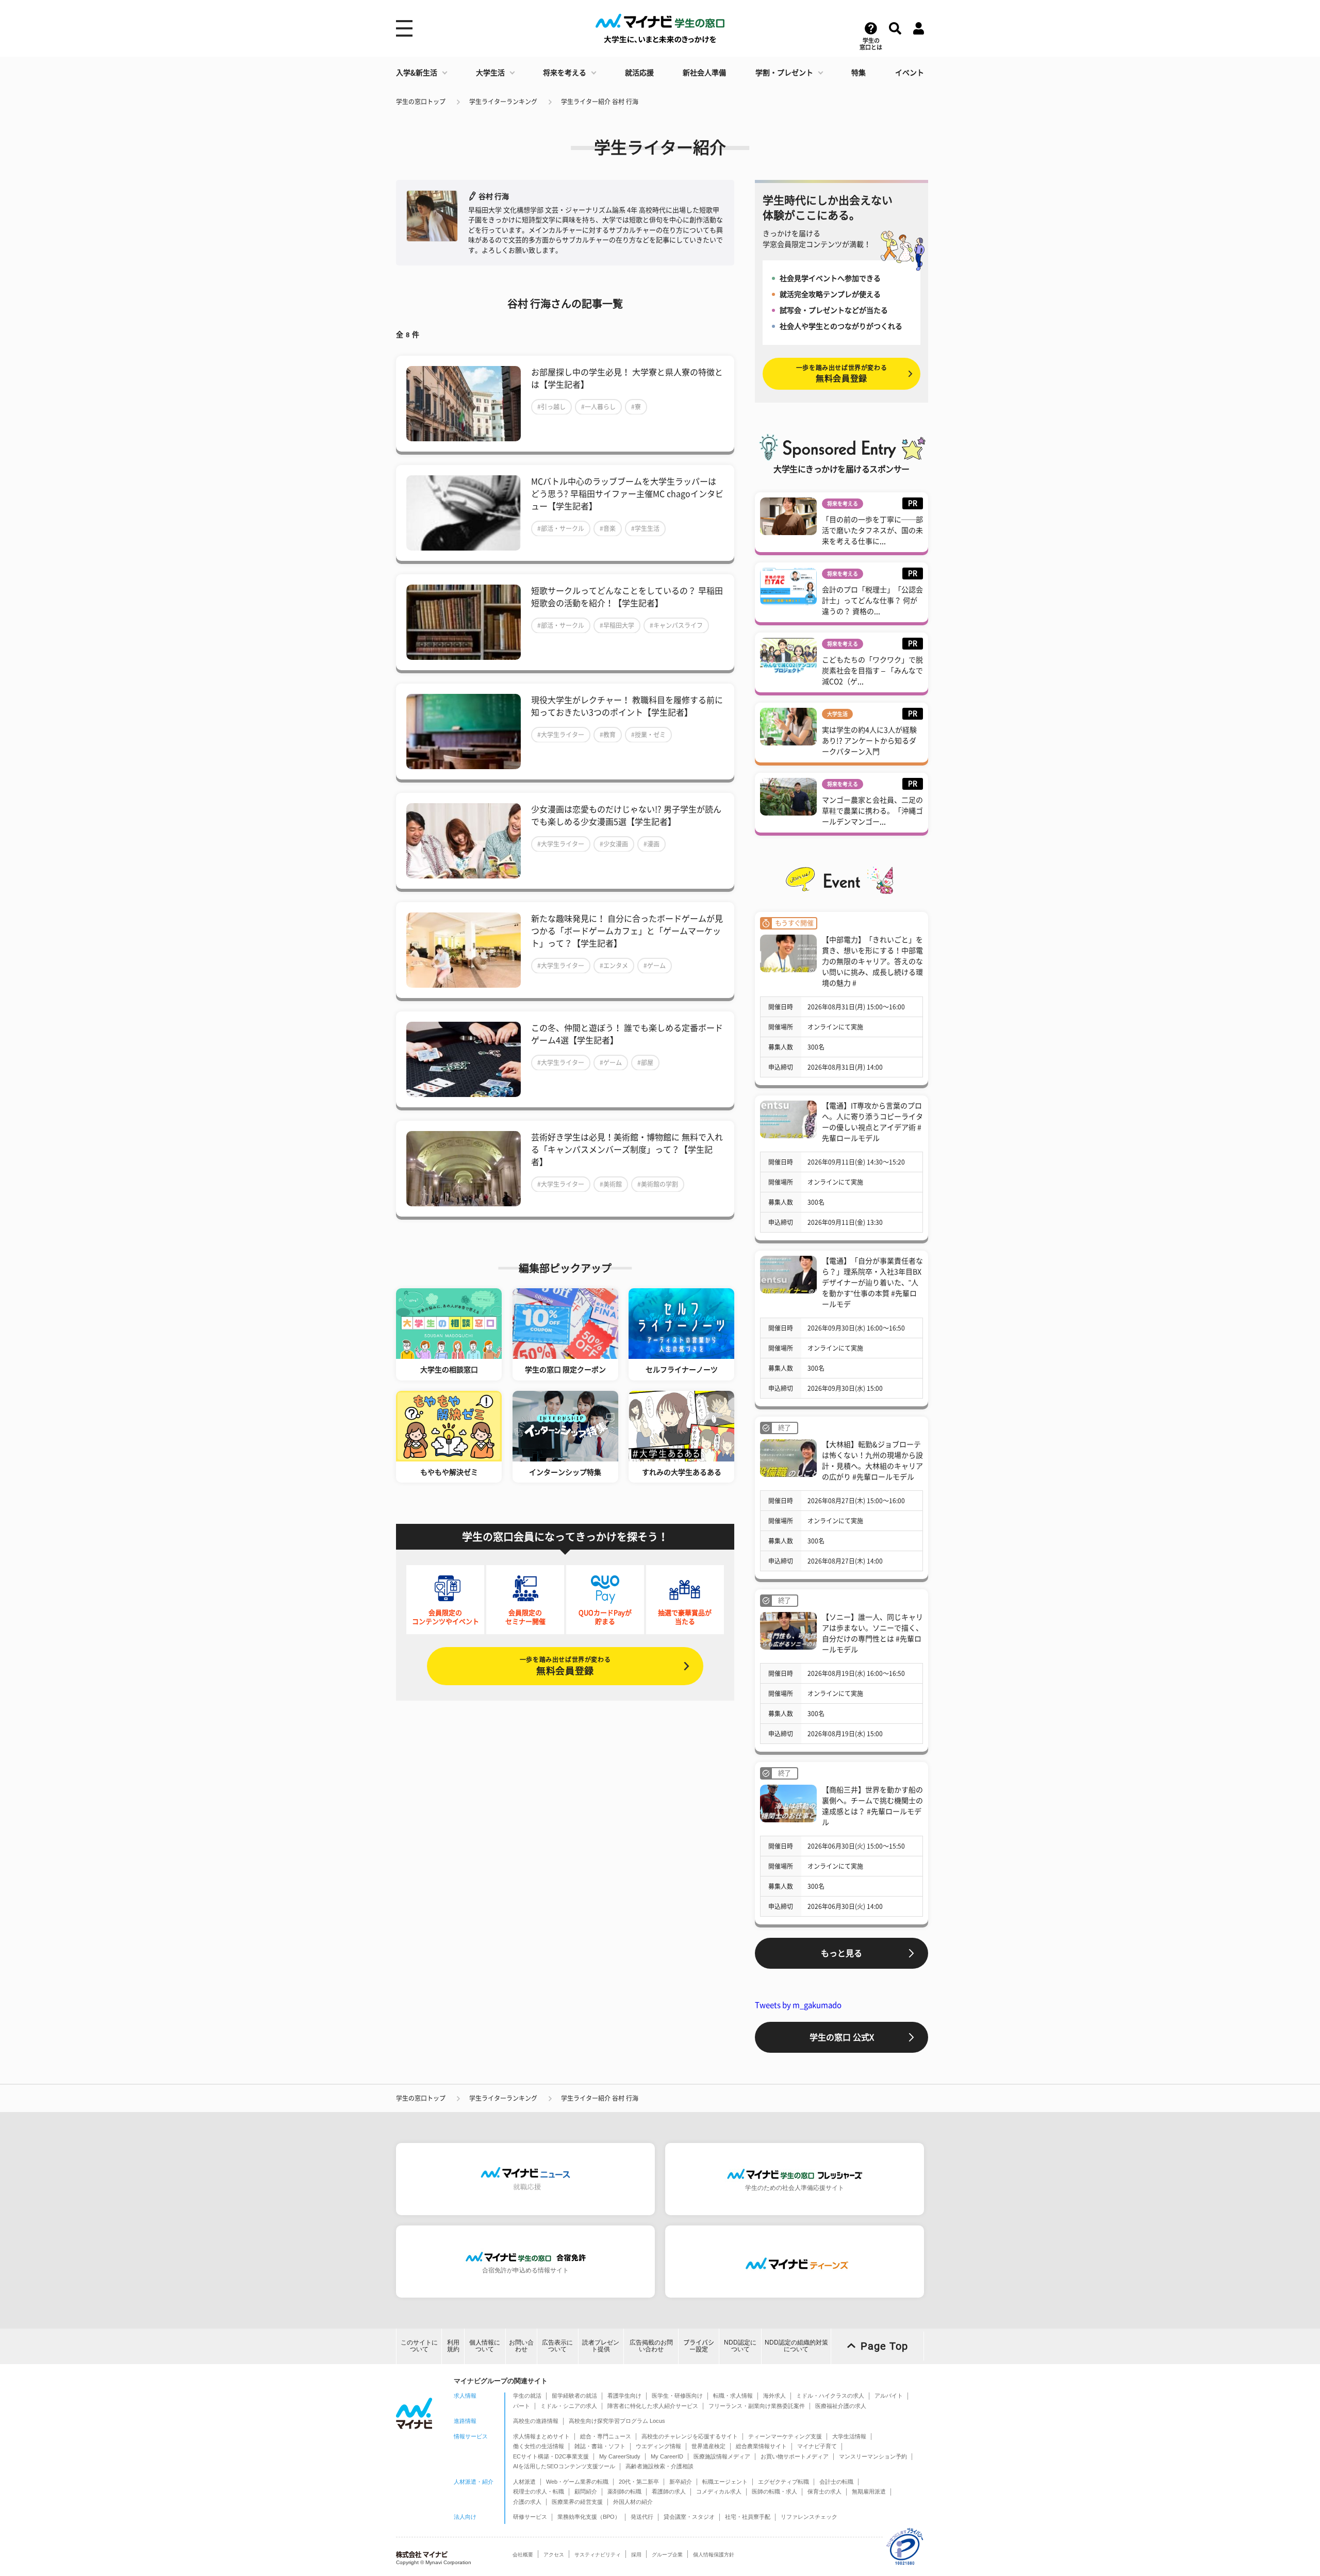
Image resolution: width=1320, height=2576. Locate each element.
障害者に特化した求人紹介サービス (653, 2406)
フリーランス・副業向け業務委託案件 (757, 2406)
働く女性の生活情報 (539, 2446)
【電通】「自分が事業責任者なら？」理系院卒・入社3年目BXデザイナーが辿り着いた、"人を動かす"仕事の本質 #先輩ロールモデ (872, 1283)
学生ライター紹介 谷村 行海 (600, 102)
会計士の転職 (836, 2482)
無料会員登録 (565, 1666)
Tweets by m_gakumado (798, 2005)
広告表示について (557, 2346)
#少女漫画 (614, 844)
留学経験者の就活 (574, 2396)
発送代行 (642, 2517)
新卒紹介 (681, 2482)
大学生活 (490, 73)
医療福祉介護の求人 (841, 2406)
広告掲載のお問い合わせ (651, 2346)
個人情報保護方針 (714, 2555)
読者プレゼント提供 (601, 2346)
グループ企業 (667, 2555)
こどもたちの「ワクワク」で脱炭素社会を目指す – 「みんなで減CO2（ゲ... (872, 671)
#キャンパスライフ (676, 625)
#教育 (608, 735)
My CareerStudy (620, 2456)
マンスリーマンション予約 (873, 2456)
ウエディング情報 (658, 2446)
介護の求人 (527, 2502)
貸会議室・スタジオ (689, 2517)
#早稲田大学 (617, 625)
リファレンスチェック (809, 2517)
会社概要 (523, 2555)
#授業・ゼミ (648, 735)
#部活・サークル (561, 528)
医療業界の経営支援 (577, 2502)
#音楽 (608, 528)
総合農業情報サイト (761, 2446)
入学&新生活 (417, 73)
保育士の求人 (824, 2491)
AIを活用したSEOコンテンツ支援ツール (564, 2466)
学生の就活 (527, 2396)
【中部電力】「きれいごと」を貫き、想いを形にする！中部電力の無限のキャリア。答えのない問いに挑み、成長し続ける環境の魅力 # (872, 961)
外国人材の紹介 (633, 2502)
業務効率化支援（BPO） (589, 2517)
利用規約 (453, 2346)
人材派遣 (524, 2482)
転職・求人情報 (733, 2396)
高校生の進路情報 (536, 2421)
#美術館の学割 (658, 1184)
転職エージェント (725, 2482)
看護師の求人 (669, 2491)
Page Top (884, 2346)
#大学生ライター (561, 735)
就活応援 (639, 73)
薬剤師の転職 (624, 2491)
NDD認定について (740, 2346)
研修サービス (530, 2517)
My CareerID (667, 2456)
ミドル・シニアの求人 (569, 2406)
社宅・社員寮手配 (748, 2517)
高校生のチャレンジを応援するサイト (690, 2436)
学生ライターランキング (503, 102)
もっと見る (841, 1953)
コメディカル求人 (719, 2491)
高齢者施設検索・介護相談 (659, 2466)
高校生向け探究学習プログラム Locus (617, 2421)
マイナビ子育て (817, 2446)
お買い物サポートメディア (795, 2456)
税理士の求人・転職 (539, 2491)
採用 (636, 2555)
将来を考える (565, 73)
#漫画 (651, 844)
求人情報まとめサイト (541, 2436)
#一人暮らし (598, 407)
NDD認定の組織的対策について (796, 2346)
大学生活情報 (849, 2436)
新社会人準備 (704, 73)
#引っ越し (551, 407)
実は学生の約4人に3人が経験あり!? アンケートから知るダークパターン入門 (869, 741)
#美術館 (611, 1184)
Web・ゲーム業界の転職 (577, 2482)
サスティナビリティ (598, 2555)
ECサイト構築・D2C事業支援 (551, 2456)
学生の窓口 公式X (842, 2037)
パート (522, 2406)
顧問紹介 (586, 2491)
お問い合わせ (521, 2346)
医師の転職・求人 (774, 2491)
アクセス (554, 2555)
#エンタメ (614, 966)
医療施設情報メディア (722, 2456)
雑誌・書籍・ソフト (600, 2446)
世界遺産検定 (708, 2446)
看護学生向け (624, 2396)
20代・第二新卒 (639, 2482)
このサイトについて (419, 2346)
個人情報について (485, 2346)
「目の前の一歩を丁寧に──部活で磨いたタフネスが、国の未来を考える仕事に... (872, 530)
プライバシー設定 (699, 2346)
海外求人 (774, 2396)
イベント (910, 73)
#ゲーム (655, 966)
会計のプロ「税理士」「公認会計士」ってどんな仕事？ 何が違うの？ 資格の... (872, 601)
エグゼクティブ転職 (783, 2482)
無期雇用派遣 (869, 2491)
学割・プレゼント (784, 73)
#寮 (636, 407)
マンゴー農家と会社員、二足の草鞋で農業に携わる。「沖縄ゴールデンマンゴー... (872, 811)
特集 (859, 73)
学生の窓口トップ (421, 102)
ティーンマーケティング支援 (785, 2436)
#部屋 (645, 1062)
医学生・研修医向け (677, 2396)
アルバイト (889, 2396)
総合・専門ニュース (606, 2436)
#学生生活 (645, 528)
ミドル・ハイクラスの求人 (830, 2396)
